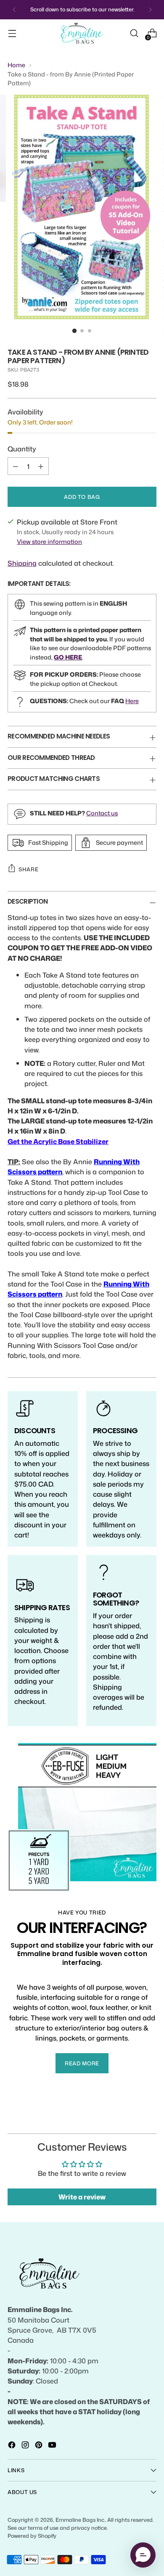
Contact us (102, 813)
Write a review (82, 2197)
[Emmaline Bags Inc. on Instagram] (26, 2446)
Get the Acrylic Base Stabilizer (58, 1141)
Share (28, 869)
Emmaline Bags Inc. (80, 2520)
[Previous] (14, 10)
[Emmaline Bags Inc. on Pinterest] (40, 2446)
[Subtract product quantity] (16, 466)
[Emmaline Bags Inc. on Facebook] (13, 2446)
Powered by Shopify (32, 2536)
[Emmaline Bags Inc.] (82, 33)
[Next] (150, 10)
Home (16, 65)
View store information (49, 542)
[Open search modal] (134, 33)
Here (132, 701)
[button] (143, 2555)
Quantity (22, 449)
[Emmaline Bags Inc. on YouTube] (53, 2446)
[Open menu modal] (12, 33)
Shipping (22, 563)
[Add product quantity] (41, 466)
